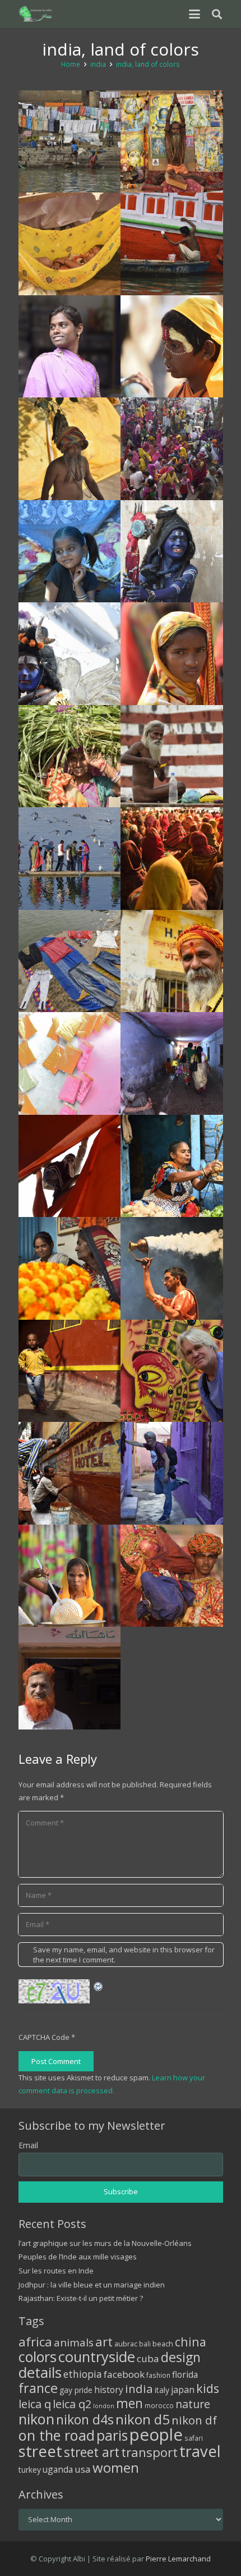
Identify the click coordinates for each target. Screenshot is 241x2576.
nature (193, 2404)
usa (83, 2469)
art (104, 2341)
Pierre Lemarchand (178, 2559)
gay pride (76, 2390)
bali (145, 2344)
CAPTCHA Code (44, 2037)
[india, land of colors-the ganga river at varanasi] (70, 961)
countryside (97, 2357)
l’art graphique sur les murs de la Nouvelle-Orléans (105, 2243)
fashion (158, 2375)
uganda (58, 2469)
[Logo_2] (36, 14)
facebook (124, 2374)
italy (162, 2390)
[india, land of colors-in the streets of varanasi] (70, 1371)
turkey (30, 2470)
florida (185, 2374)
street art (92, 2452)
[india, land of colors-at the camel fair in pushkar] (70, 1576)
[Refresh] (99, 1985)
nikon (36, 2419)
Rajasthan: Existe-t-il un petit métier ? (81, 2298)
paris (112, 2435)
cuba (148, 2358)
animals (74, 2342)
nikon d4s (85, 2419)
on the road (57, 2435)
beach (163, 2344)
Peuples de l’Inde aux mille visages (78, 2257)
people (156, 2435)
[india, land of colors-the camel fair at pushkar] (172, 449)
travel (200, 2451)
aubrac (126, 2344)
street (40, 2451)
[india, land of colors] (70, 347)
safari (194, 2438)
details (40, 2372)
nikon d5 (143, 2419)
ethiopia (83, 2374)
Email (28, 2145)
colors (38, 2357)
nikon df (194, 2420)
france (38, 2388)
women (116, 2467)
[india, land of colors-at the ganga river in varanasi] (172, 756)
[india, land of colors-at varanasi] (172, 244)
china (191, 2342)
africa (35, 2342)
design (181, 2357)
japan (183, 2390)
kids (208, 2388)
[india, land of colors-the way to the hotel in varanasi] (70, 1473)
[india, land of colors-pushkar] (70, 449)
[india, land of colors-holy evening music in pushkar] (172, 859)
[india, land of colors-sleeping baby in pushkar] (70, 244)
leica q (35, 2404)
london (104, 2406)
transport (149, 2452)
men (129, 2403)
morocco (159, 2405)
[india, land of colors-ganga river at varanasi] (70, 142)
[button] (194, 14)
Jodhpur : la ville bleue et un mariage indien (92, 2285)
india (139, 2389)
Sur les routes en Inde (56, 2271)
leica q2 (72, 2404)
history (109, 2390)
